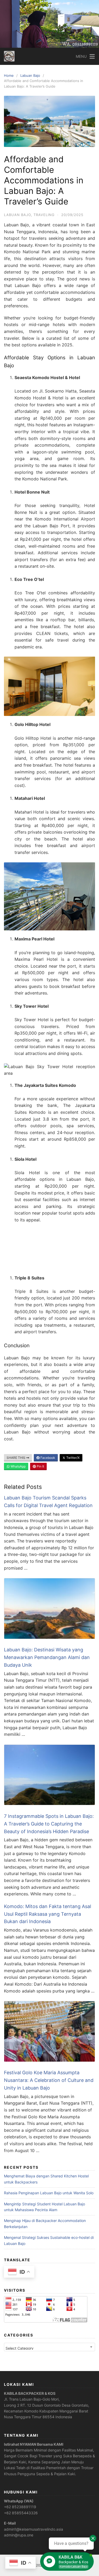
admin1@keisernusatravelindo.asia (34, 2529)
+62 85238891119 (20, 2507)
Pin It (40, 1466)
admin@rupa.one (19, 2535)
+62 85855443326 (21, 2513)
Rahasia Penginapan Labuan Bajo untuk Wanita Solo (49, 2193)
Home (9, 75)
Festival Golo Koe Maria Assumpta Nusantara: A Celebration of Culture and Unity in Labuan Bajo (49, 2080)
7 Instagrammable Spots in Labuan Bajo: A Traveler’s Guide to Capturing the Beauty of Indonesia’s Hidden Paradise (49, 1824)
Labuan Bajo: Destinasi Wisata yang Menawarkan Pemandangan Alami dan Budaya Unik (47, 1657)
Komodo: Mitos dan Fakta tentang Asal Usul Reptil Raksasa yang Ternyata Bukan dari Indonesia (48, 1914)
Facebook (47, 1458)
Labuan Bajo (30, 75)
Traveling (44, 215)
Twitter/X (73, 1458)
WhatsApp (18, 1466)
